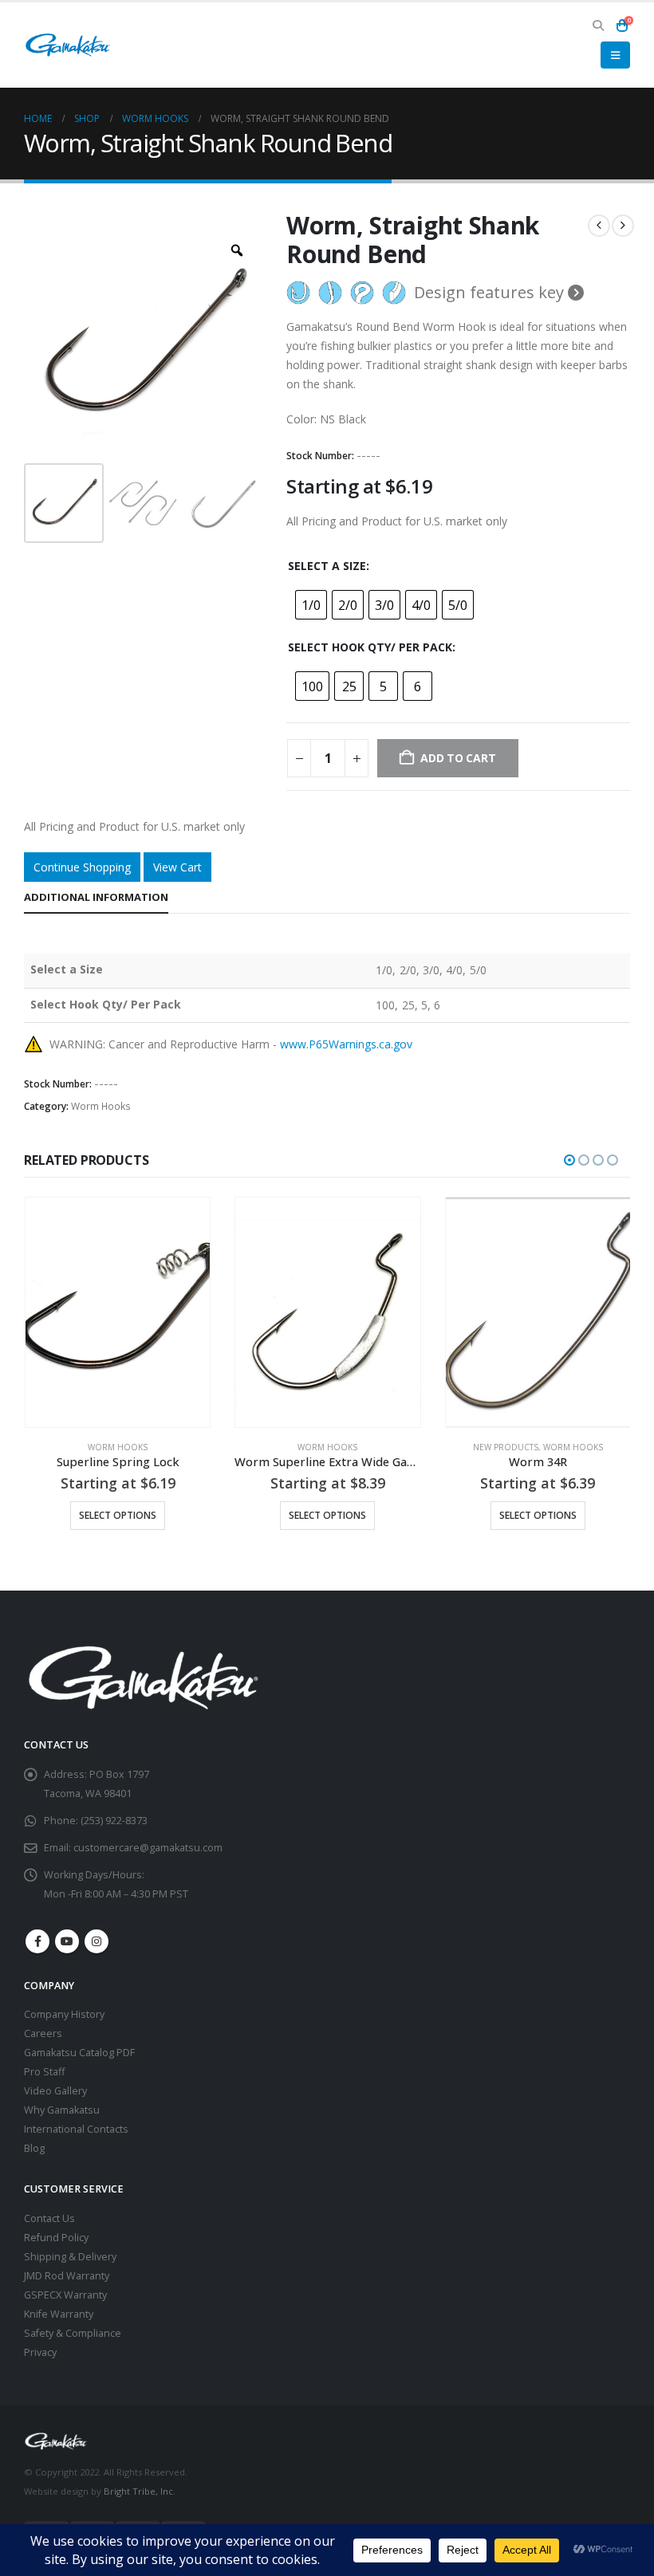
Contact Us (49, 2218)
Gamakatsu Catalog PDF (79, 2053)
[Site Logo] (68, 45)
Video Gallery (55, 2091)
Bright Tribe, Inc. (140, 2491)
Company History (64, 2014)
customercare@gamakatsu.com (148, 1848)
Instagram (97, 1941)
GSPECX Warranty (65, 2295)
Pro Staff (44, 2072)
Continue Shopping (82, 867)
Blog (34, 2148)
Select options (117, 1515)
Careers (43, 2033)
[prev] (599, 226)
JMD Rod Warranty (67, 2276)
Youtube (67, 1941)
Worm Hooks (101, 1106)
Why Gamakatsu (62, 2110)
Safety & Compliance (73, 2333)
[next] (623, 226)
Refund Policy (56, 2238)
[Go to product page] (117, 1312)
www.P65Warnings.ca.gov (346, 1044)
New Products (295, 1447)
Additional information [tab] (96, 897)
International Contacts (76, 2129)
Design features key (491, 293)
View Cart (177, 867)
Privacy (40, 2352)
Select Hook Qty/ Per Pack (370, 647)
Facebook (37, 1941)
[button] (598, 26)
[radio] (311, 605)
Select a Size (327, 566)
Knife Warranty (59, 2314)
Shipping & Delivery (70, 2257)
